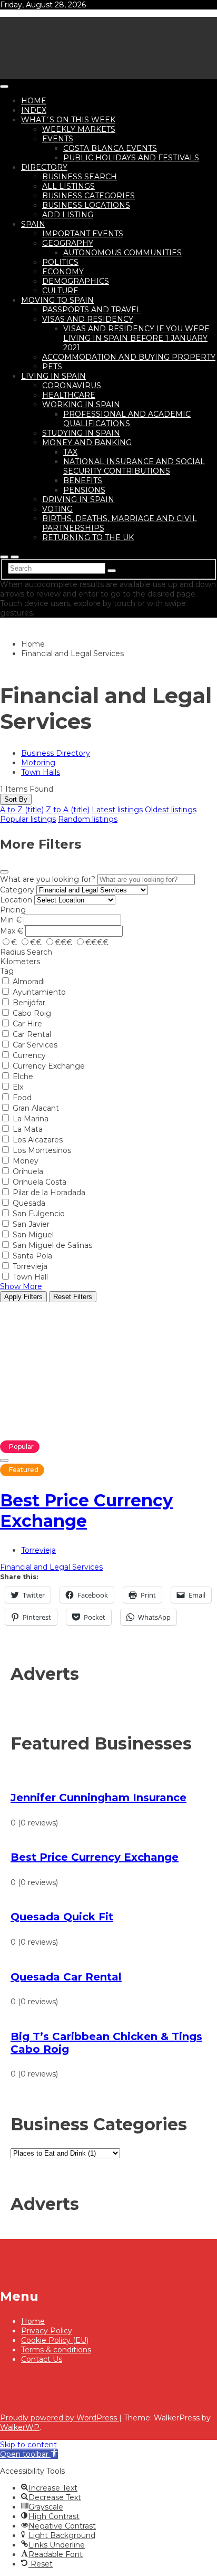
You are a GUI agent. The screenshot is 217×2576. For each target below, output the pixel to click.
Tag (7, 971)
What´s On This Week (68, 120)
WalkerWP (20, 2427)
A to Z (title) (22, 810)
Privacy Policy (47, 2331)
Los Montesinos (42, 1150)
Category (17, 890)
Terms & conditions (56, 2350)
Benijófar (29, 1003)
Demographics (76, 281)
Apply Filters (23, 1297)
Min (7, 920)
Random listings (88, 819)
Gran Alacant (36, 1108)
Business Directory (56, 753)
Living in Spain (53, 376)
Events (58, 139)
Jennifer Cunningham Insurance (98, 1798)
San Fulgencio (39, 1214)
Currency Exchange (49, 1066)
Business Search (80, 177)
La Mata (28, 1129)
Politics (60, 262)
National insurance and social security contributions (134, 466)
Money (26, 1161)
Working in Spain (81, 405)
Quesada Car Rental (66, 1977)
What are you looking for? (48, 879)
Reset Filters (73, 1297)
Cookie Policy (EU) (55, 2340)
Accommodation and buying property (129, 357)
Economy (63, 272)
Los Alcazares (38, 1140)
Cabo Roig (32, 1013)
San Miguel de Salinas (52, 1245)
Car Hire (27, 1024)
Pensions (84, 490)
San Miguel (33, 1235)
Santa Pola (32, 1256)
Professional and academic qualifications (127, 419)
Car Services (35, 1045)
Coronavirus (72, 386)
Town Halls (41, 772)
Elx (18, 1087)
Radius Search (26, 952)
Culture (60, 291)
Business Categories (88, 196)
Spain (33, 224)
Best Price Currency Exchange (86, 1511)
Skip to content (28, 2445)
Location (16, 900)
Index (34, 110)
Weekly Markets (79, 129)
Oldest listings (171, 810)
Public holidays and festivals (131, 158)
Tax (70, 452)
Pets (52, 367)
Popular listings (28, 819)
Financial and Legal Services (51, 1567)
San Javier (31, 1224)
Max (8, 931)
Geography (68, 243)
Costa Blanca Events (110, 148)
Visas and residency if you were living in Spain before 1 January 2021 (136, 338)
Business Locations (86, 205)
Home (34, 101)
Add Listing (68, 215)
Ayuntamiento (39, 992)
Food (22, 1098)
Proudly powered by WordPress (60, 2418)
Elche (23, 1076)
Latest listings (117, 810)
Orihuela (28, 1171)
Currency (29, 1055)
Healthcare (69, 395)
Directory (44, 167)
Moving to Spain (57, 300)
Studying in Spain (81, 433)
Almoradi (29, 982)
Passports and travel (92, 310)
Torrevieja (30, 1266)
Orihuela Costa (40, 1182)
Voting (57, 509)
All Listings (68, 186)
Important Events (83, 234)
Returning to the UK (88, 537)
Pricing (13, 910)
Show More (21, 1286)
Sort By (16, 799)
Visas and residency (88, 319)
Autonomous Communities (122, 253)
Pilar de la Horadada (49, 1193)
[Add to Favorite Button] (4, 1460)
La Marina (31, 1119)
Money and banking (87, 443)
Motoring (38, 763)
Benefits (83, 480)
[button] (29, 2454)
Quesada (29, 1203)
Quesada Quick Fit (62, 1917)
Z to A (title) (68, 810)
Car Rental (32, 1034)
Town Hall (30, 1277)
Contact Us (42, 2359)
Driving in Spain (78, 499)
